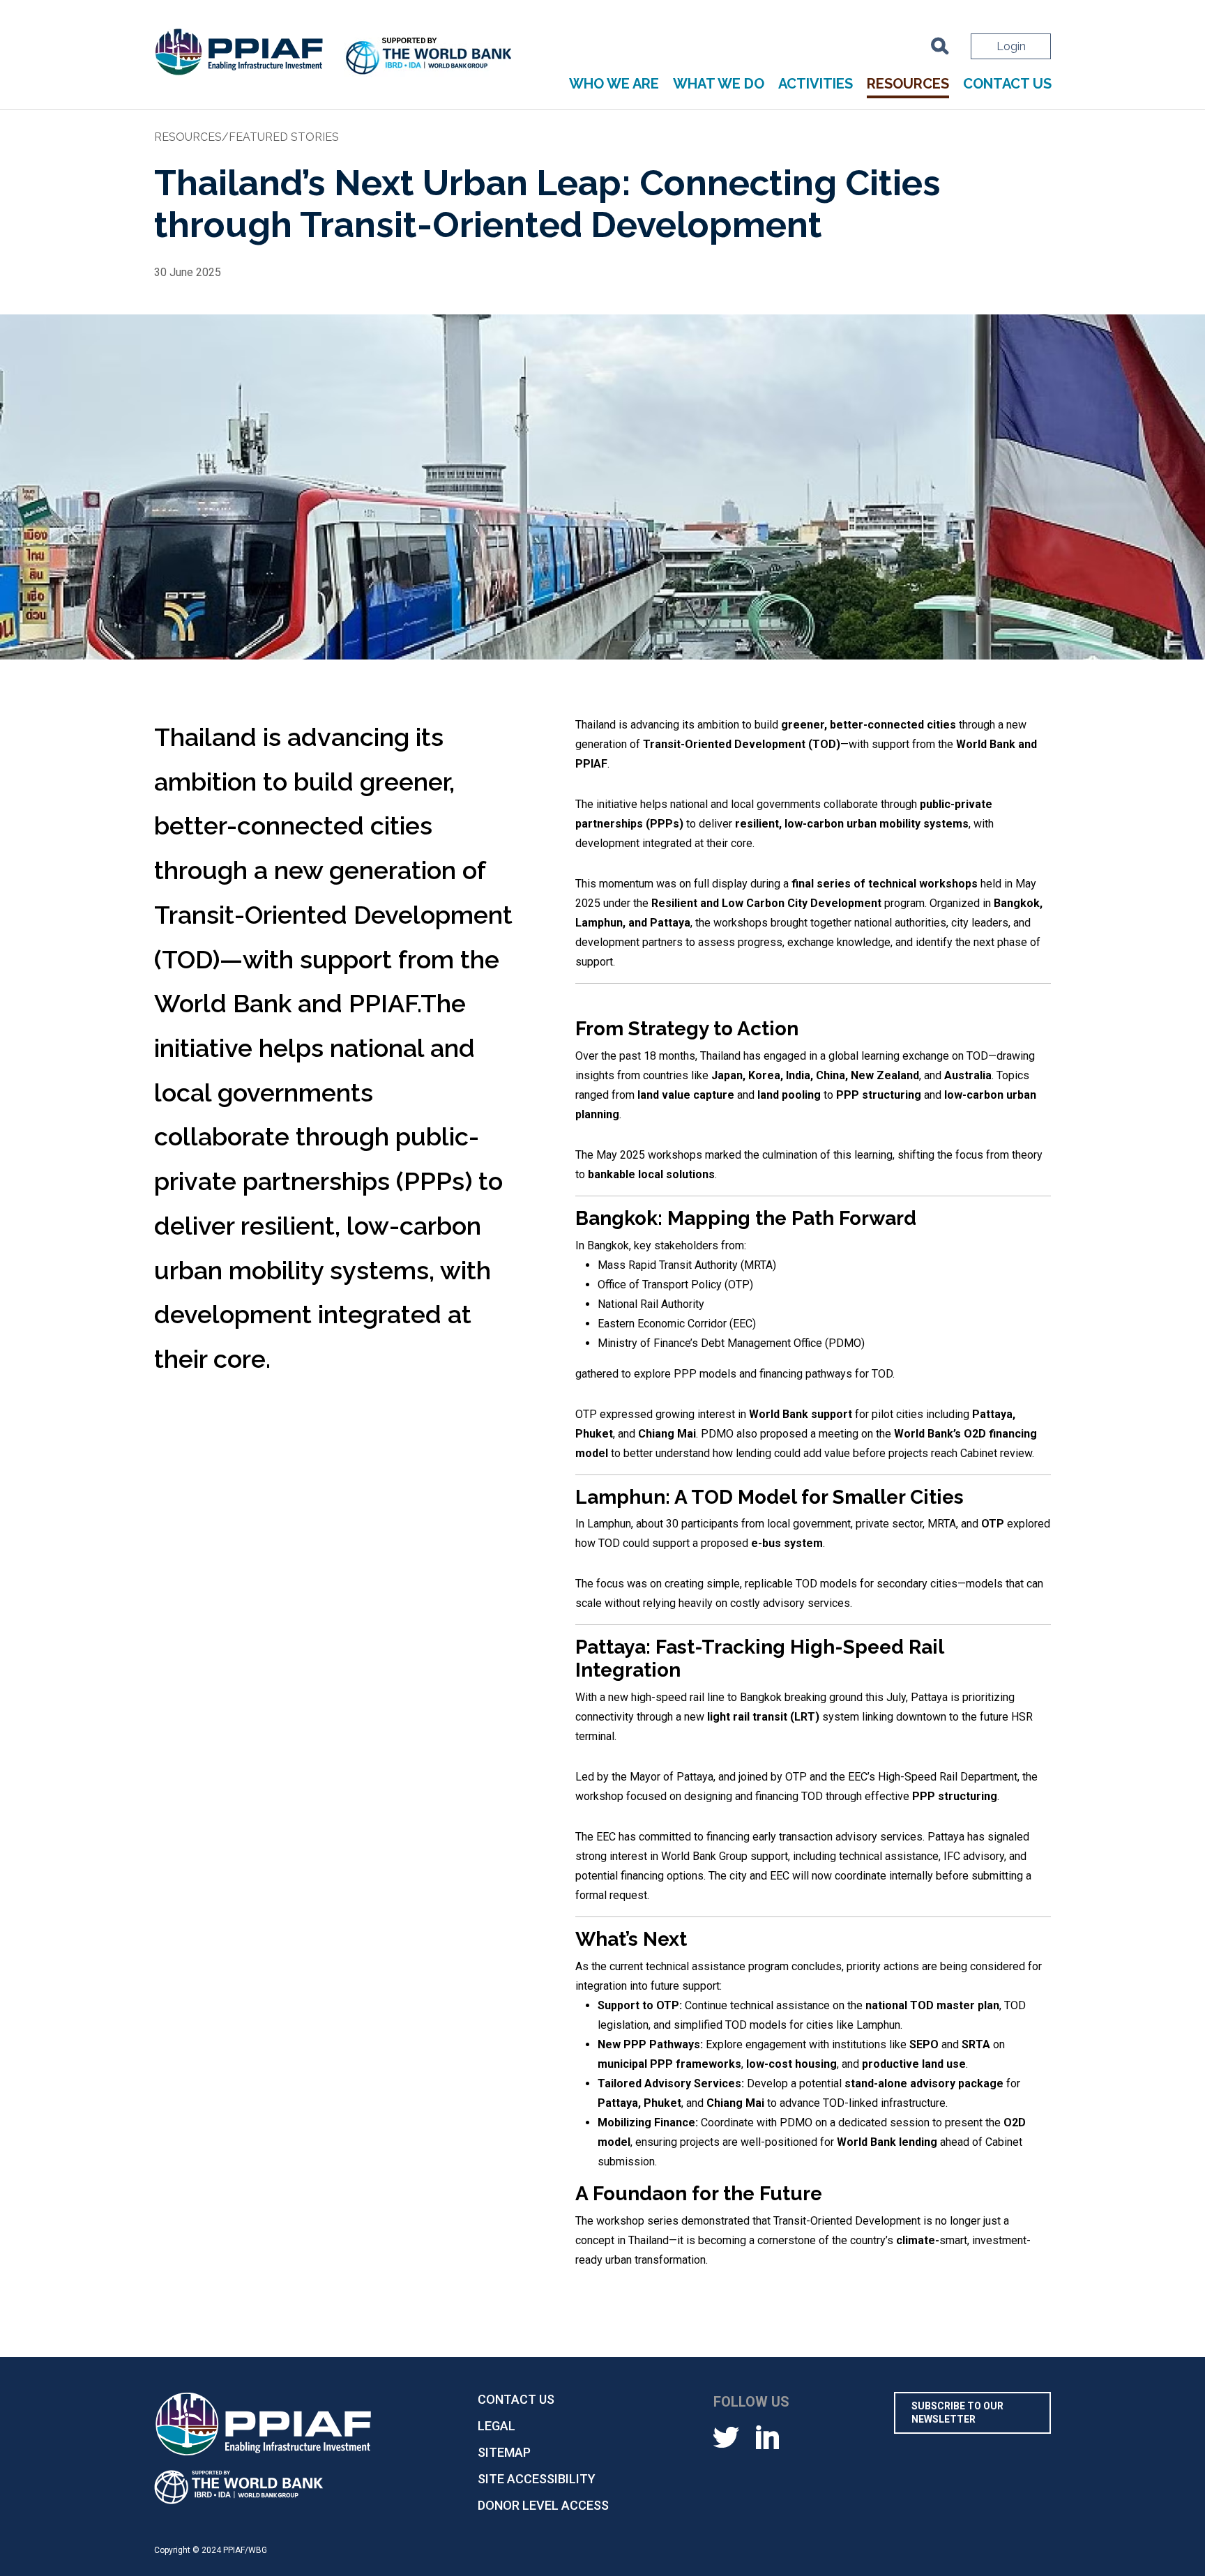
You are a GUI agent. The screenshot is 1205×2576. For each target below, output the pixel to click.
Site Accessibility (537, 2479)
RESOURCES (908, 84)
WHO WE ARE (614, 84)
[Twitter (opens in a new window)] (726, 2436)
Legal (497, 2426)
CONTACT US (1007, 84)
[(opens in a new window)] (430, 58)
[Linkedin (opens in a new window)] (767, 2436)
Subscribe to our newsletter (957, 2413)
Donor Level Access (543, 2505)
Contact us (516, 2399)
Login (1011, 46)
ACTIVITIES (816, 84)
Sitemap (504, 2452)
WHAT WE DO (719, 84)
